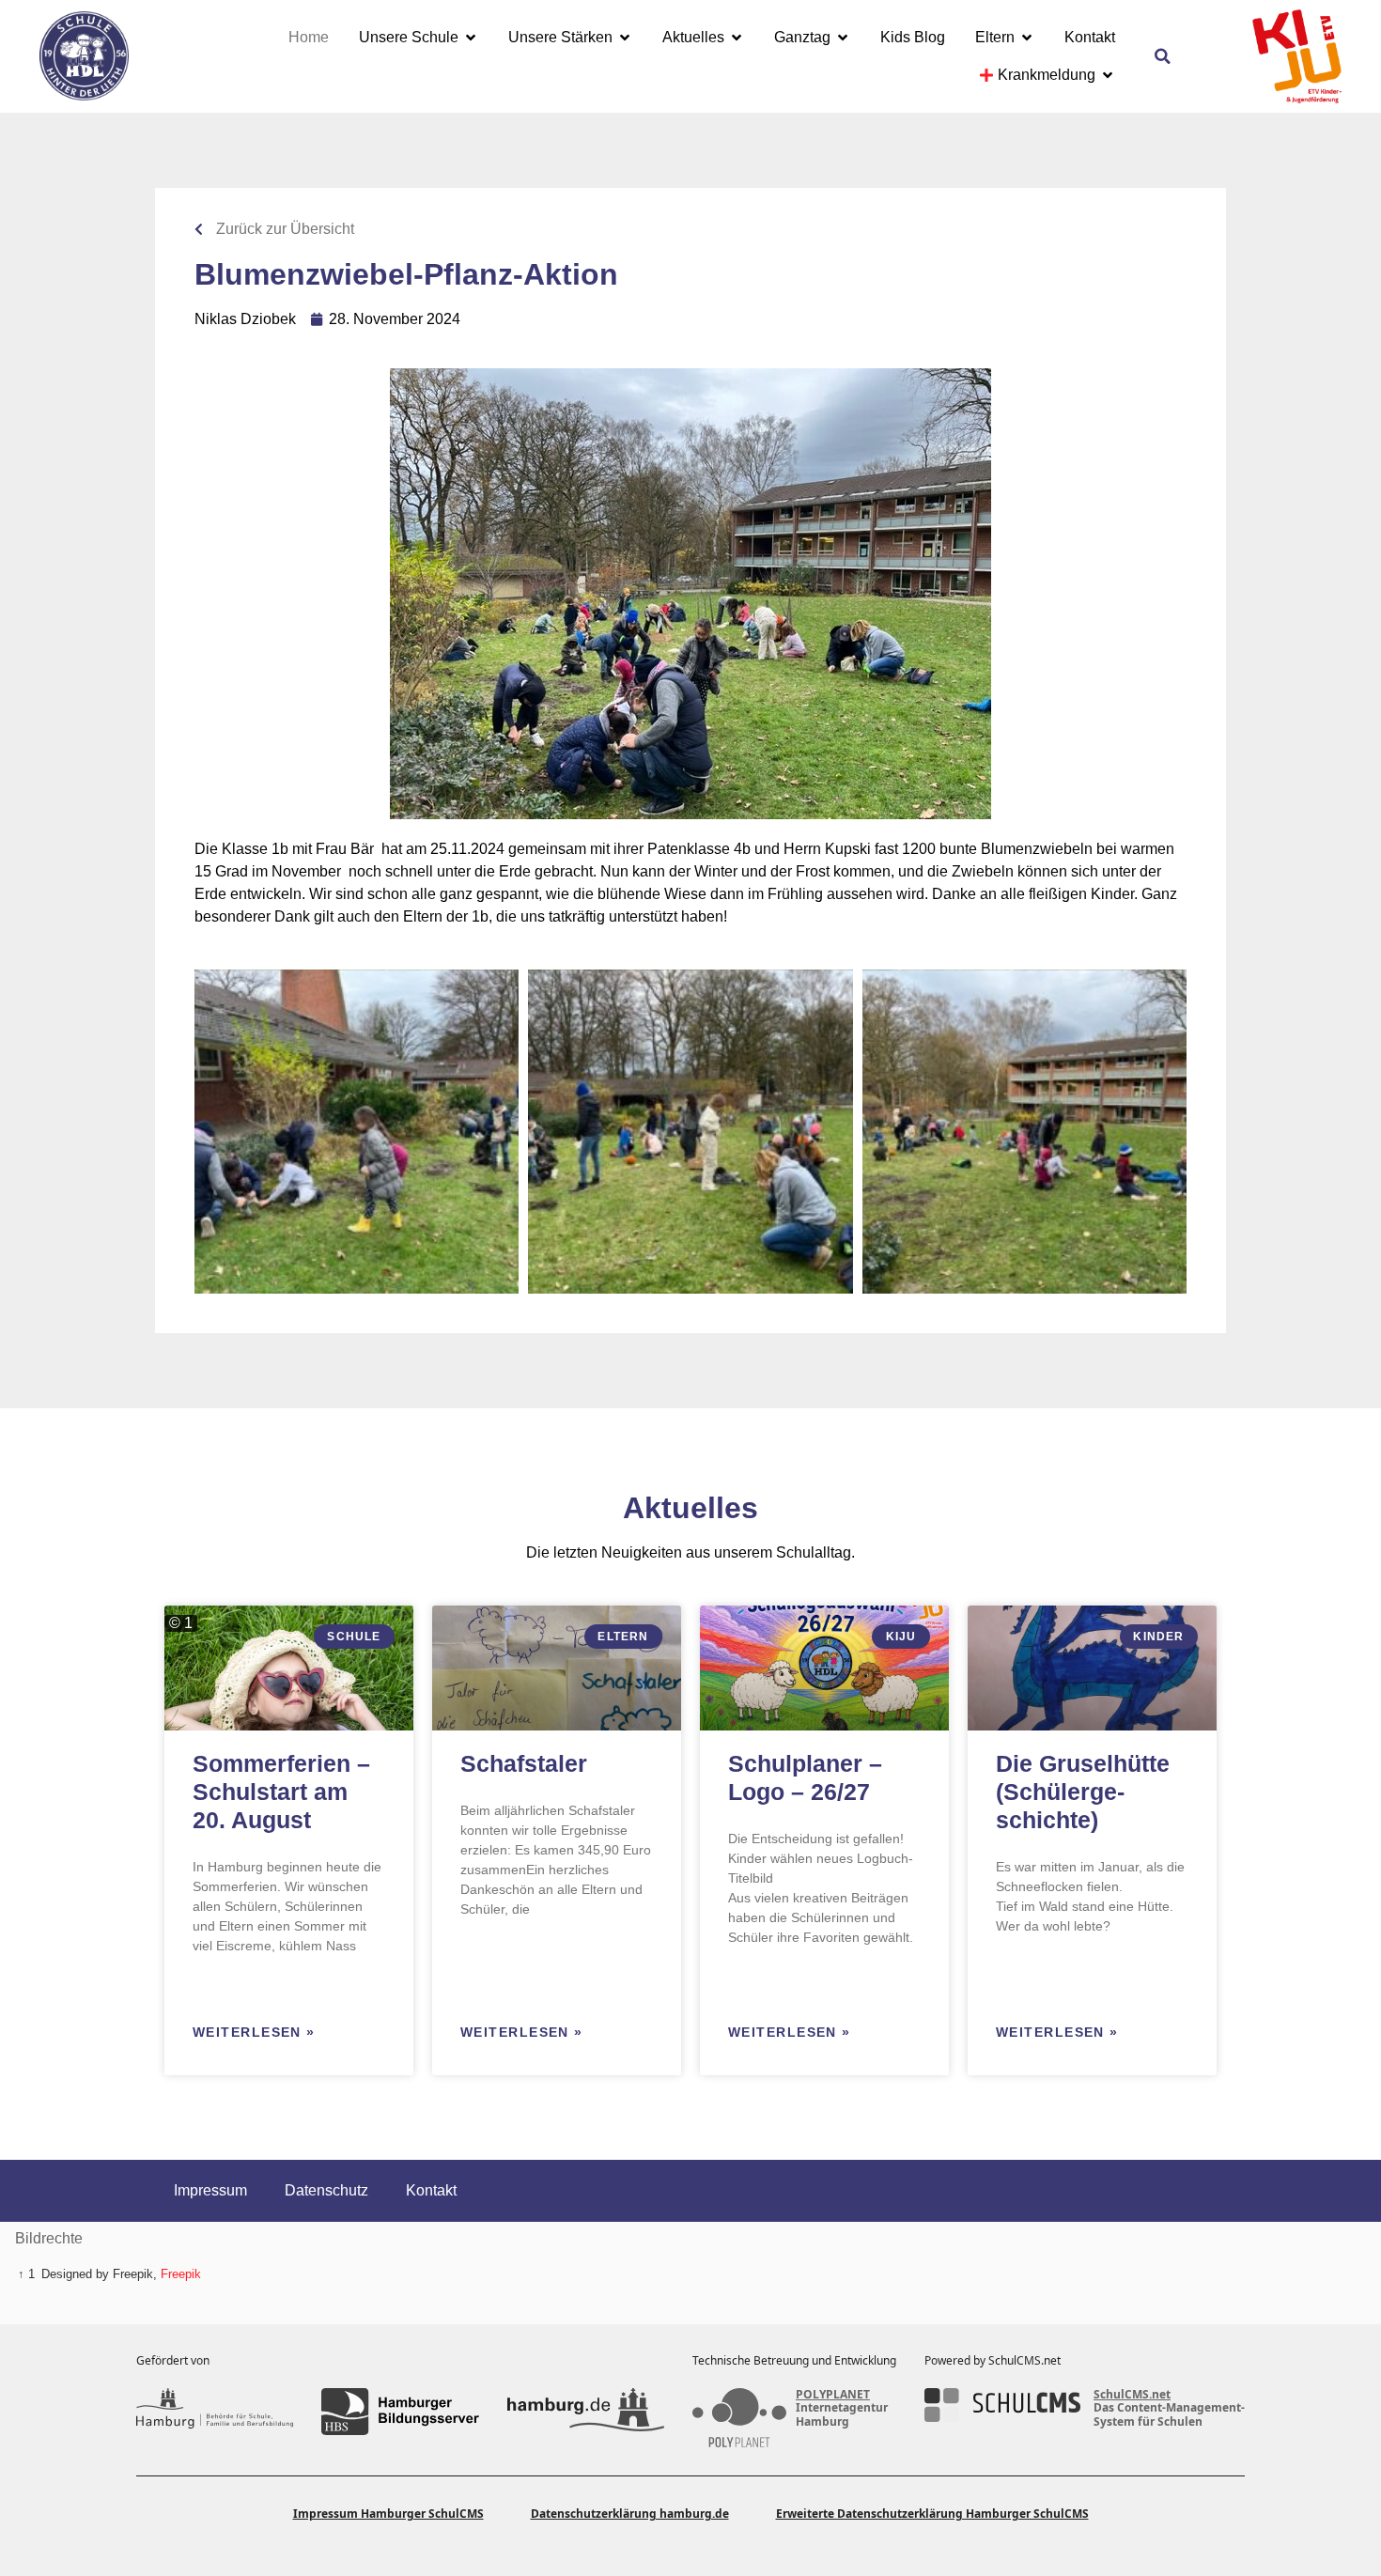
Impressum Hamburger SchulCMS (388, 2514)
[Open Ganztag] (843, 38)
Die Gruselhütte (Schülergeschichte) (1083, 1792)
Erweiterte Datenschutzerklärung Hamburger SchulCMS (932, 2514)
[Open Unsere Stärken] (625, 38)
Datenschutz (326, 2190)
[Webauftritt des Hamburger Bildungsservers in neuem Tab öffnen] (400, 2412)
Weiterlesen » (254, 2032)
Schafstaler (524, 1763)
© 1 (181, 1623)
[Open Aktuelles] (737, 38)
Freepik (181, 2274)
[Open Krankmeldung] (1108, 75)
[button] (1163, 56)
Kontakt (431, 2190)
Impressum (210, 2190)
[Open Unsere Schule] (471, 38)
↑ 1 (26, 2274)
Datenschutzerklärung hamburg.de (630, 2514)
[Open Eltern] (1027, 38)
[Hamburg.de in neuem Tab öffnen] (586, 2412)
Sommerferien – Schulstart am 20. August (281, 1792)
